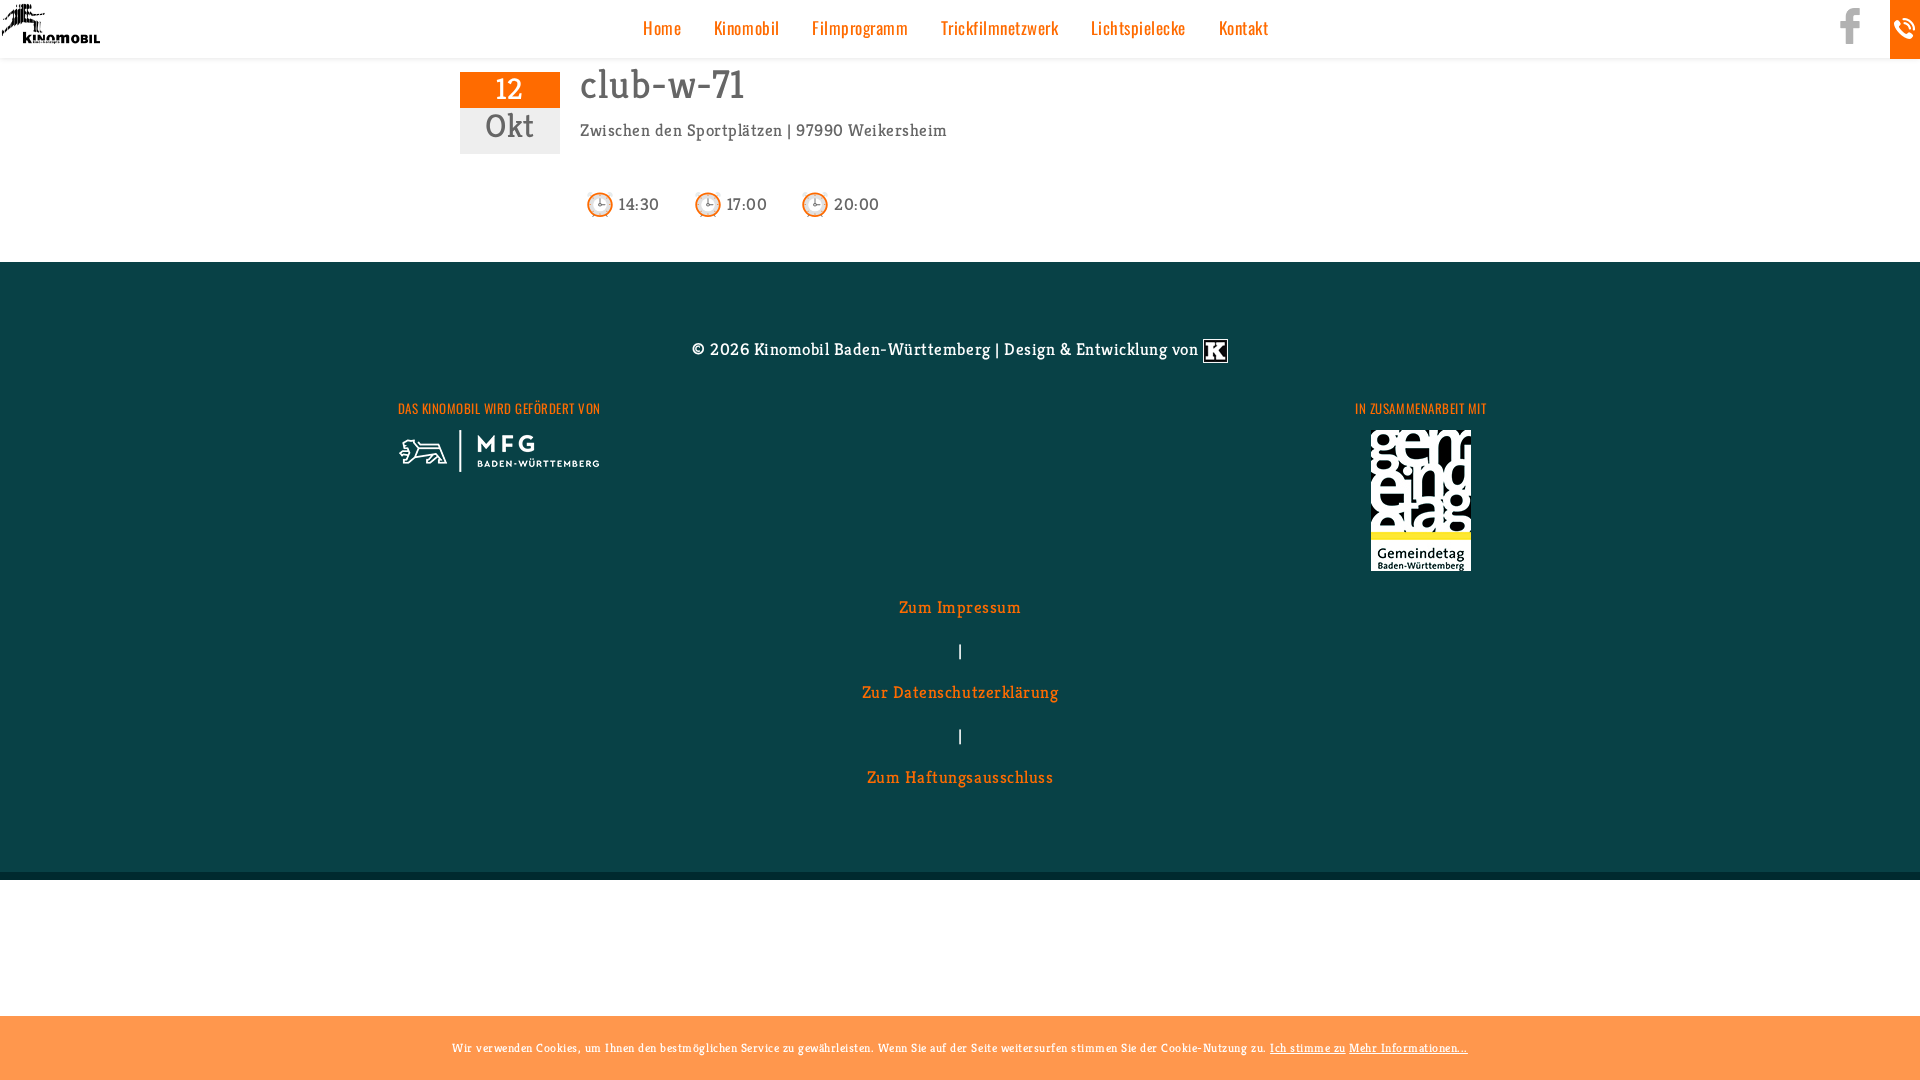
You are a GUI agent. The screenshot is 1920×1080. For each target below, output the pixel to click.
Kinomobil (747, 27)
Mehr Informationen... (1408, 1047)
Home (662, 27)
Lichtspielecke (1138, 27)
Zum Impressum (960, 608)
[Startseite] (50, 25)
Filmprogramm (860, 27)
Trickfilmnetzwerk (1000, 27)
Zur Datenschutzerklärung (960, 693)
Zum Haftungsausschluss (960, 778)
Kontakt (1244, 27)
